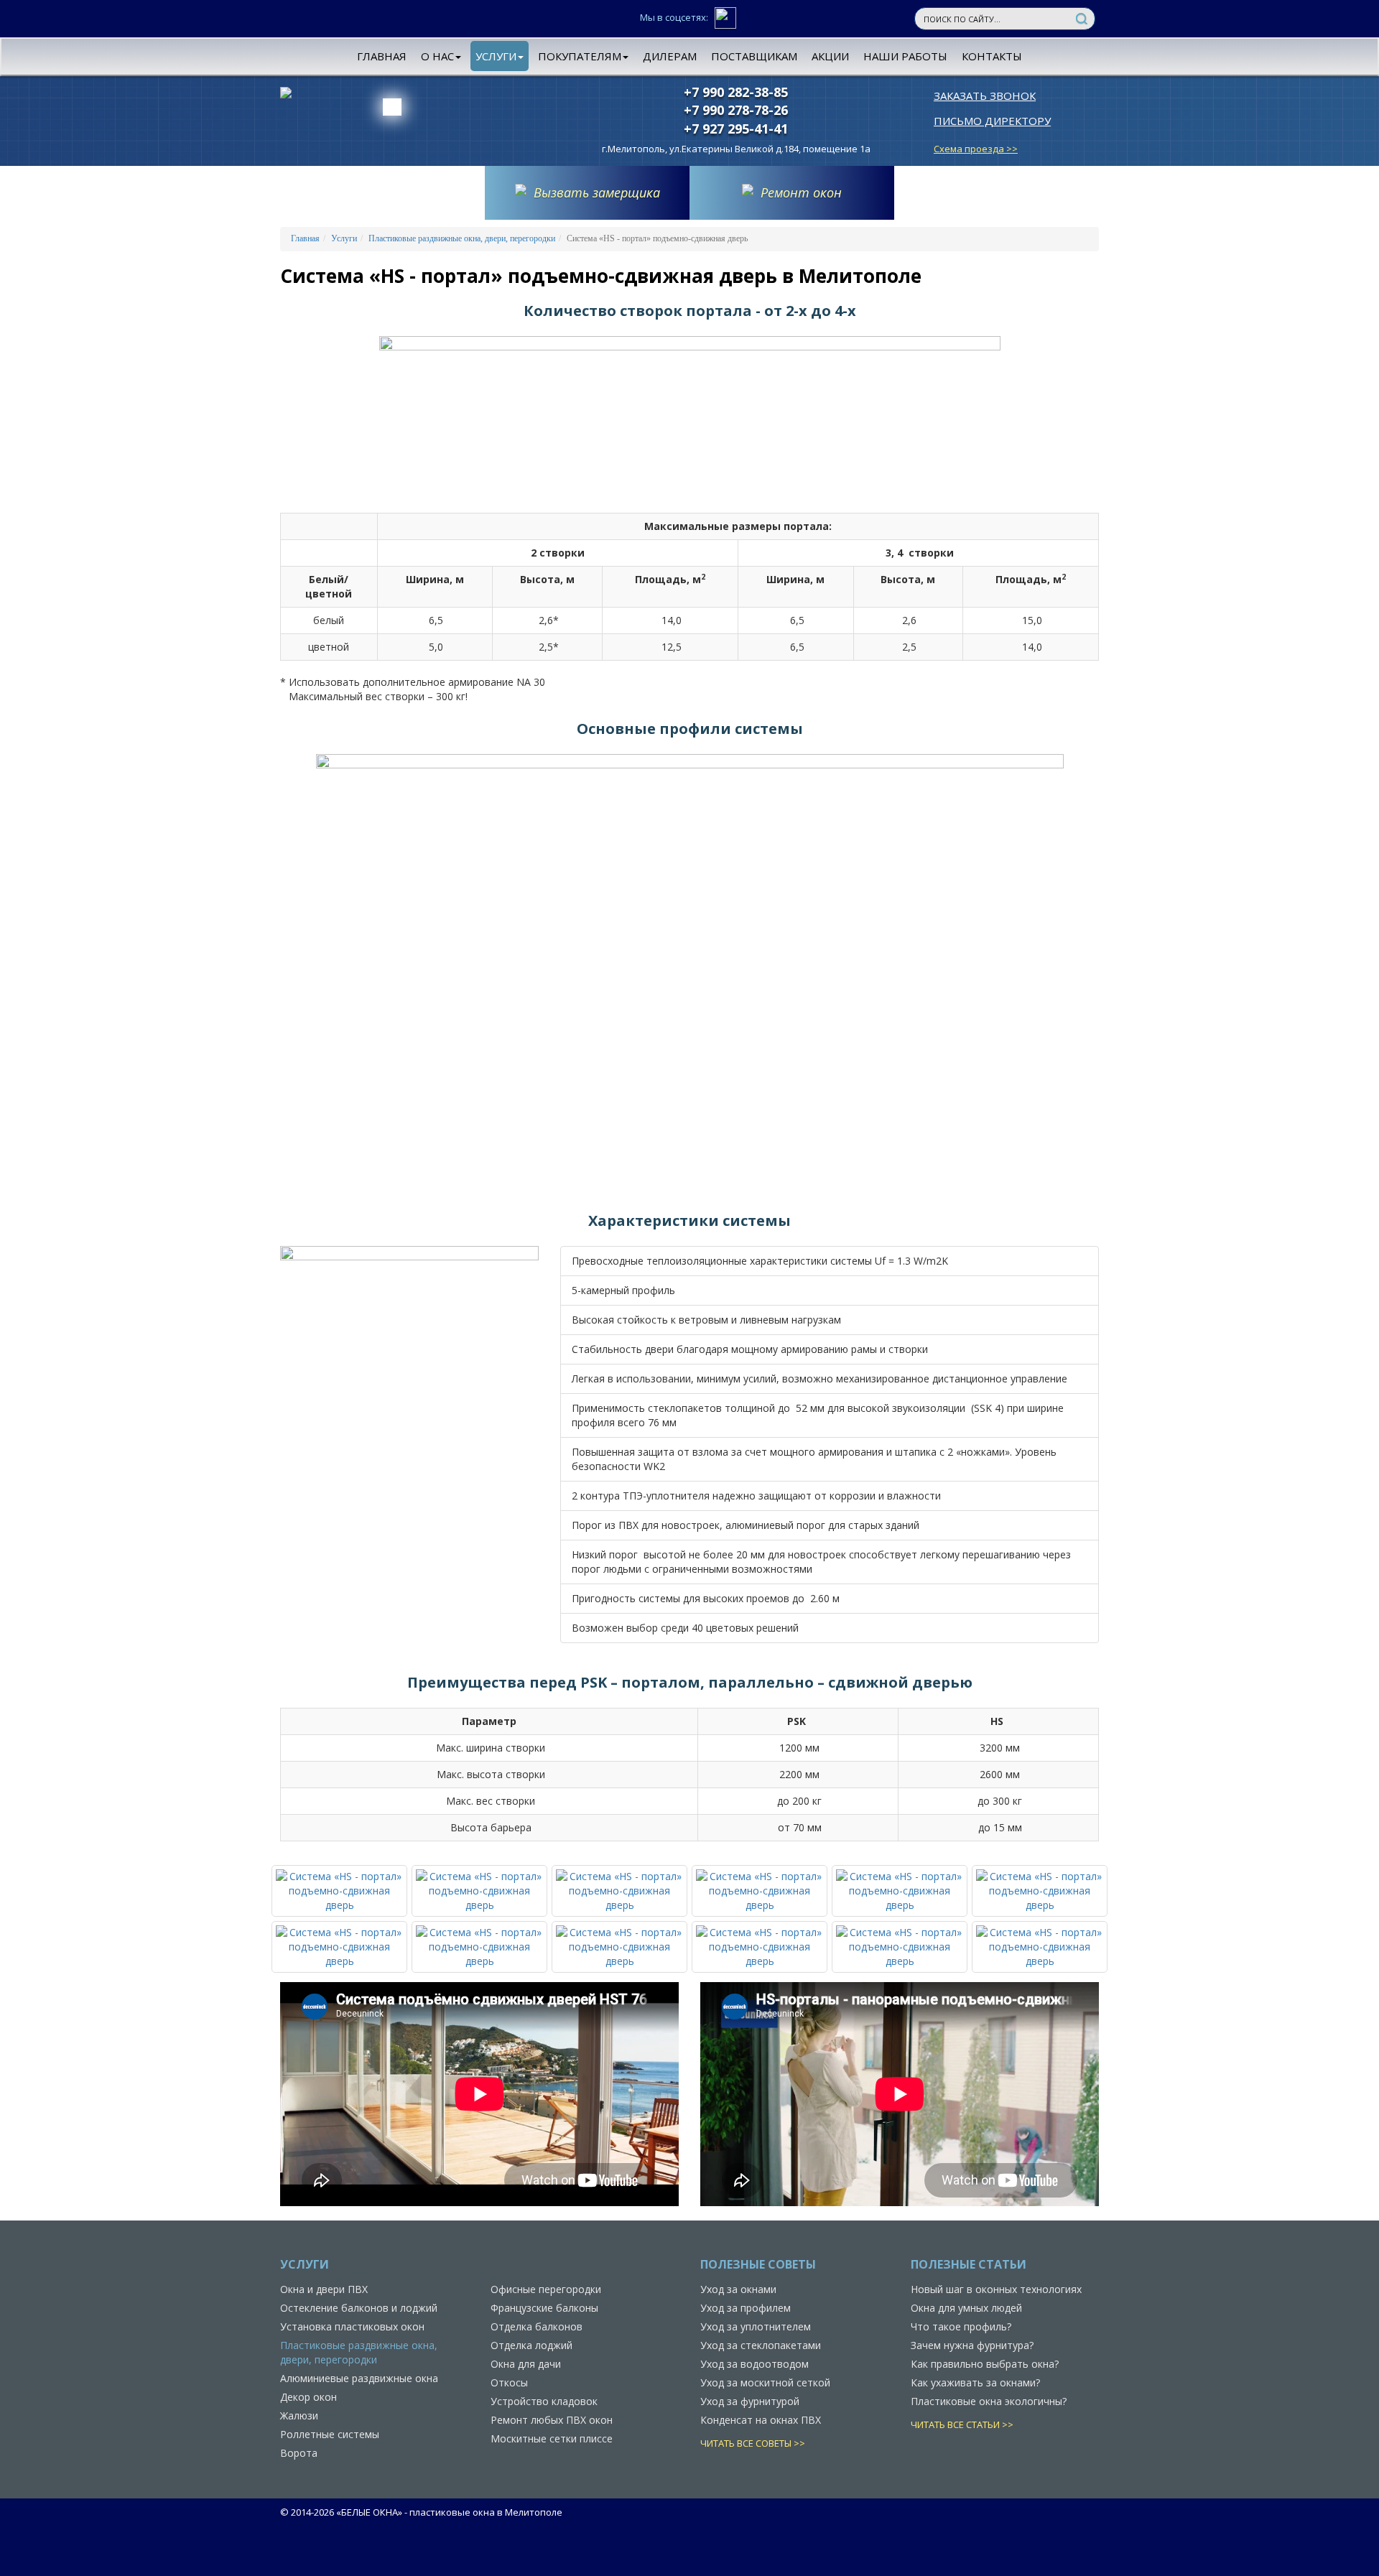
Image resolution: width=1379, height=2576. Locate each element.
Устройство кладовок (544, 2401)
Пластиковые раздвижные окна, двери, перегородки (462, 238)
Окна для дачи (526, 2364)
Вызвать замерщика (597, 192)
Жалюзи (299, 2415)
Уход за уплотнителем (756, 2326)
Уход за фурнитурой (750, 2401)
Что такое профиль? (961, 2326)
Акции (830, 56)
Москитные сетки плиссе (552, 2438)
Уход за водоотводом (754, 2364)
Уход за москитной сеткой (765, 2382)
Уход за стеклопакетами (761, 2345)
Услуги (496, 56)
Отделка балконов (537, 2326)
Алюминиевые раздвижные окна (359, 2378)
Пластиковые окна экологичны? (989, 2401)
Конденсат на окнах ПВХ (761, 2420)
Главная (382, 56)
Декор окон (308, 2397)
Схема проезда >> (976, 149)
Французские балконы (544, 2308)
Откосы (509, 2382)
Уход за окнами (738, 2289)
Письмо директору (992, 121)
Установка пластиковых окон (352, 2326)
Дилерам (670, 56)
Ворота (299, 2453)
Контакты (992, 56)
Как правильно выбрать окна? (985, 2364)
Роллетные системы (330, 2434)
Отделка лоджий (531, 2345)
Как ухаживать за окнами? (975, 2382)
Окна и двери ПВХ (324, 2289)
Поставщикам (754, 56)
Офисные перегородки (546, 2289)
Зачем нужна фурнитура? (972, 2345)
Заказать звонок (985, 96)
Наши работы (905, 56)
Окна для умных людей (966, 2308)
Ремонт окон (801, 192)
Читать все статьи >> (962, 2424)
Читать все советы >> (753, 2443)
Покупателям (580, 56)
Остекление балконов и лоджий (359, 2308)
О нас (437, 56)
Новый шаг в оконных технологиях (996, 2289)
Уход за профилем (746, 2308)
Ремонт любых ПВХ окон (552, 2420)
